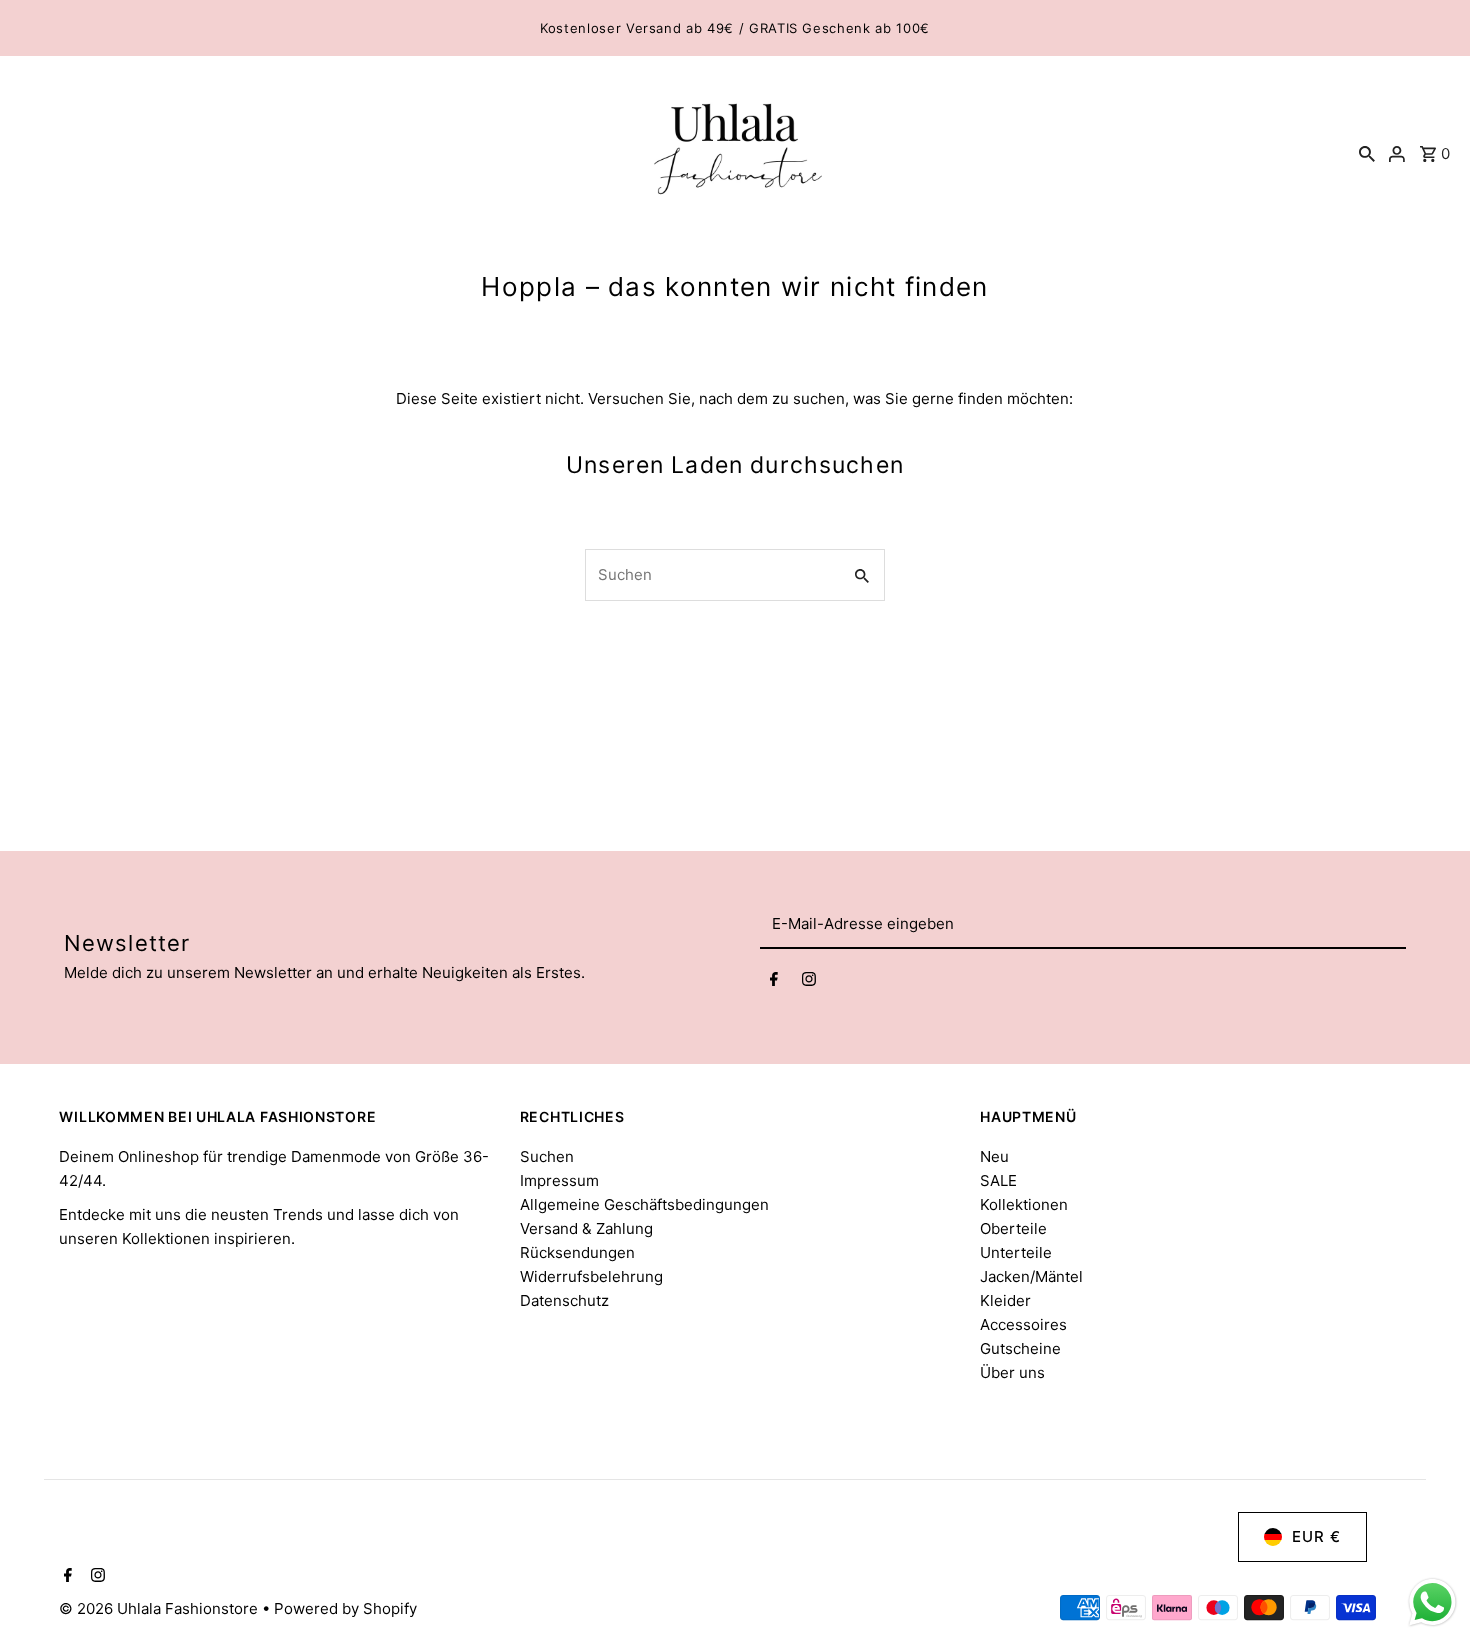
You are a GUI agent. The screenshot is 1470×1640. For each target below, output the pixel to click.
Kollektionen (1024, 1204)
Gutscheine (1020, 1348)
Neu (994, 1156)
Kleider (1005, 1300)
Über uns (1012, 1372)
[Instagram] (809, 982)
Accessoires (1023, 1324)
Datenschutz (564, 1300)
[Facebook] (774, 982)
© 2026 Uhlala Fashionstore (160, 1608)
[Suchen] (1367, 154)
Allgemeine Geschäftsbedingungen (644, 1204)
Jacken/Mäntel (1031, 1276)
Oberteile (1013, 1228)
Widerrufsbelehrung (591, 1276)
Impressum (559, 1180)
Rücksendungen (577, 1252)
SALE (998, 1180)
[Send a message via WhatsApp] (1432, 1602)
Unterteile (1016, 1252)
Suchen (547, 1156)
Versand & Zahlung (586, 1228)
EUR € (1316, 1536)
